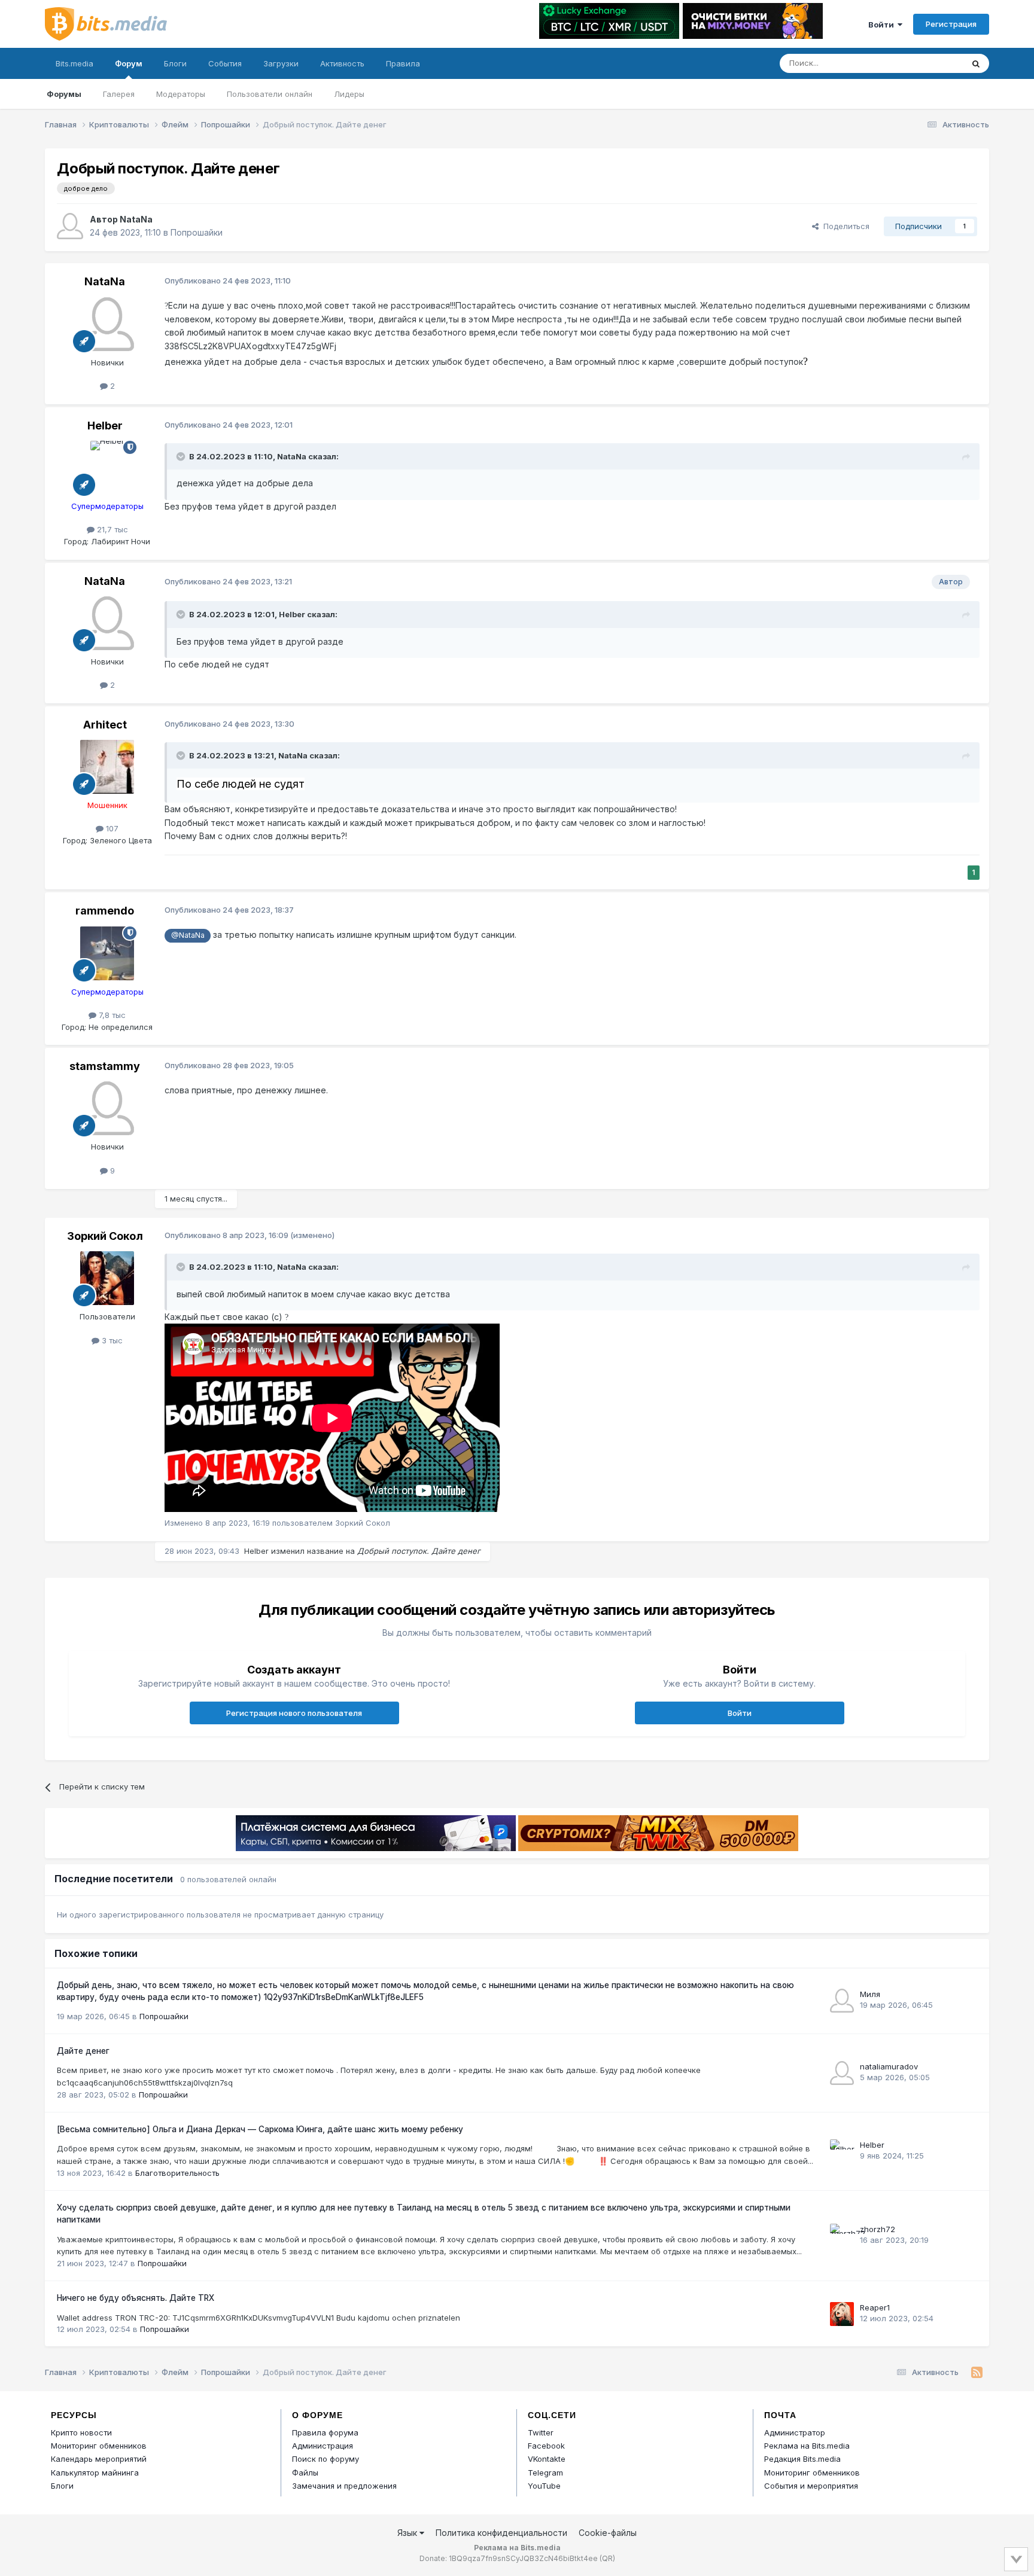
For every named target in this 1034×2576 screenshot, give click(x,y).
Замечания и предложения (344, 2486)
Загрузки (281, 63)
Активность (342, 63)
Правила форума (325, 2432)
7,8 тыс (111, 1015)
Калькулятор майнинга (95, 2473)
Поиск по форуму (326, 2459)
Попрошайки (197, 232)
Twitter (541, 2432)
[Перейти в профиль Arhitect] (107, 767)
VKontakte (547, 2459)
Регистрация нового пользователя (294, 1713)
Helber (105, 426)
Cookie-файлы (608, 2533)
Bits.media (74, 63)
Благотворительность (177, 2173)
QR (607, 2558)
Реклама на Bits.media (807, 2446)
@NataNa (188, 935)
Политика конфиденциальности (501, 2533)
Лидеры (349, 94)
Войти (883, 25)
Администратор (795, 2432)
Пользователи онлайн (270, 94)
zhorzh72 (878, 2229)
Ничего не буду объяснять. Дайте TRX (136, 2298)
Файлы (305, 2473)
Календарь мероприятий (99, 2459)
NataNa (136, 219)
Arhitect (105, 725)
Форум (129, 63)
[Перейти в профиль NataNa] (70, 226)
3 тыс (111, 1340)
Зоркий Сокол (105, 1236)
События (225, 63)
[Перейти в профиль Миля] (842, 2001)
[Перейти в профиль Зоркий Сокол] (107, 1278)
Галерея (119, 94)
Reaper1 (875, 2307)
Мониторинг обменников (99, 2446)
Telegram (545, 2473)
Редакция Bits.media (802, 2459)
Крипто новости (81, 2432)
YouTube (544, 2486)
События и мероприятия (811, 2486)
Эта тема (930, 63)
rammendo (105, 911)
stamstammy (105, 1066)
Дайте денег (83, 2051)
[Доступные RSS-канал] (977, 2373)
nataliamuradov (889, 2066)
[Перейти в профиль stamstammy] (107, 1108)
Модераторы (181, 94)
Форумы (64, 94)
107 (111, 828)
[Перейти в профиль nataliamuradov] (842, 2073)
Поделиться (844, 226)
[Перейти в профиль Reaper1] (842, 2314)
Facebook (546, 2446)
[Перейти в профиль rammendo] (107, 953)
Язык (408, 2533)
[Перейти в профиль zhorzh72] (842, 2236)
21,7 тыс (111, 529)
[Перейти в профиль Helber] (107, 468)
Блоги (175, 63)
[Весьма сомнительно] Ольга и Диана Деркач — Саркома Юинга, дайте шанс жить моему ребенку (260, 2129)
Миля (870, 1994)
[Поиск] (976, 63)
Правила (403, 63)
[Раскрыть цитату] (182, 456)
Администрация (323, 2446)
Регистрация (951, 24)
